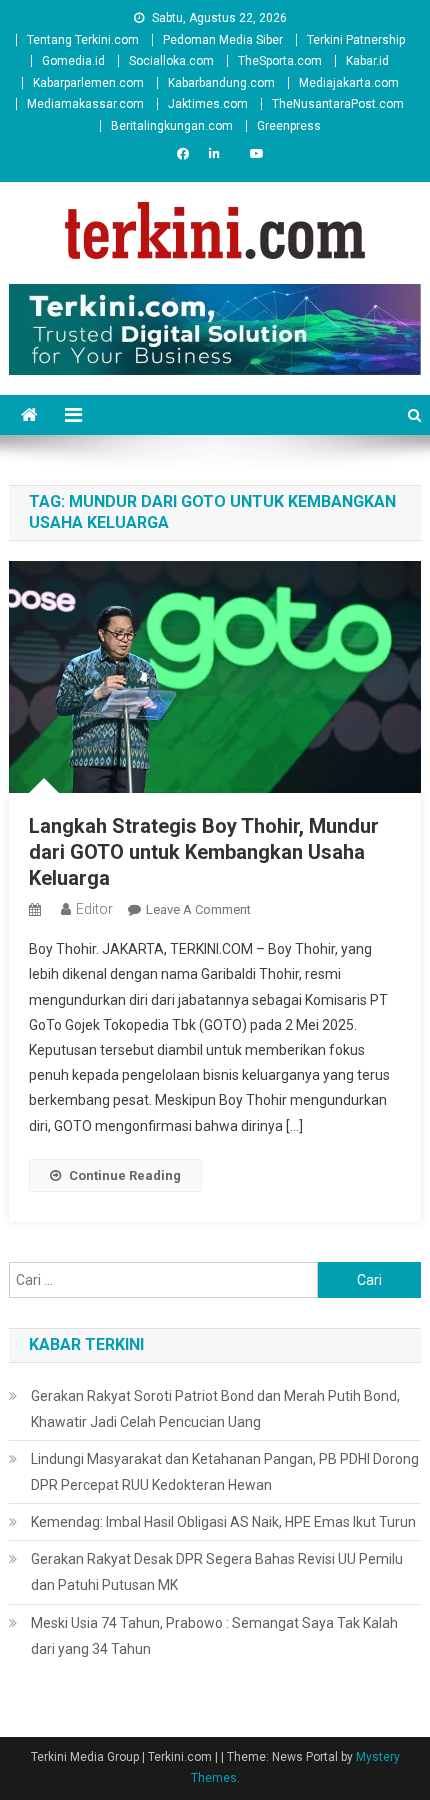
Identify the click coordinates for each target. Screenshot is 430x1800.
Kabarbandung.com (221, 83)
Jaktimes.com (208, 104)
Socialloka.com (171, 61)
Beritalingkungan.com (172, 126)
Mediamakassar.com (85, 104)
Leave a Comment (198, 909)
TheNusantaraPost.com (338, 104)
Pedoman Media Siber (223, 40)
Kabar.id (367, 61)
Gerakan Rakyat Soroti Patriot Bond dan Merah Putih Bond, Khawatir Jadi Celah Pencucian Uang (215, 1409)
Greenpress (289, 126)
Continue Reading (125, 1175)
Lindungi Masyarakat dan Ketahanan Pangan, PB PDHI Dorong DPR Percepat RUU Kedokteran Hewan (225, 1472)
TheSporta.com (280, 61)
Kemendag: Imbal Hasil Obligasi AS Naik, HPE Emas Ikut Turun (223, 1522)
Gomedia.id (73, 61)
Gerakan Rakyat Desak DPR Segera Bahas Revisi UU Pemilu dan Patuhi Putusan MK (217, 1572)
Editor (94, 909)
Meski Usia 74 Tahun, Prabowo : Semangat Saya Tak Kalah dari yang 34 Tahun (214, 1636)
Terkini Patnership (356, 40)
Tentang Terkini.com (83, 40)
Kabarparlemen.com (88, 83)
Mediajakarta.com (349, 83)
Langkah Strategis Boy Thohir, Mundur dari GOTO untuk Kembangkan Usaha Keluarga (204, 852)
